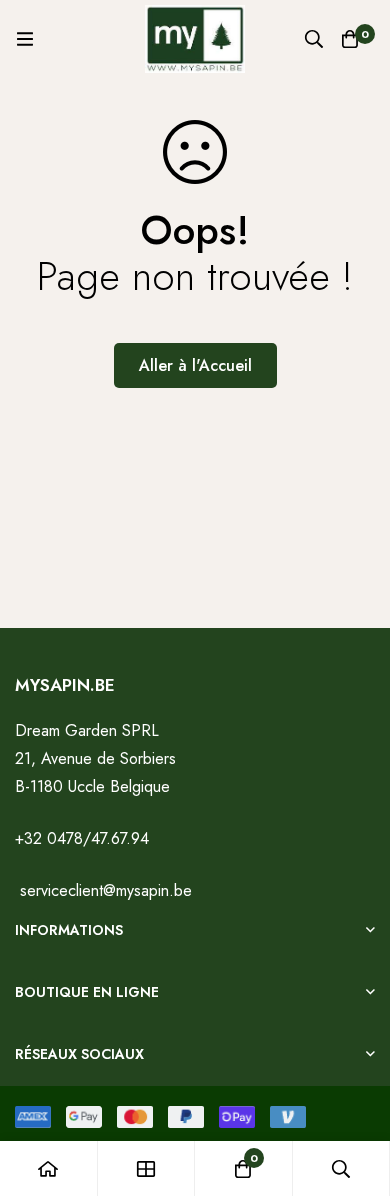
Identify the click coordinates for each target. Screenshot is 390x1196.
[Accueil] (49, 1168)
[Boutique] (147, 1168)
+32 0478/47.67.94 (82, 838)
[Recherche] (314, 39)
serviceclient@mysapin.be (103, 890)
